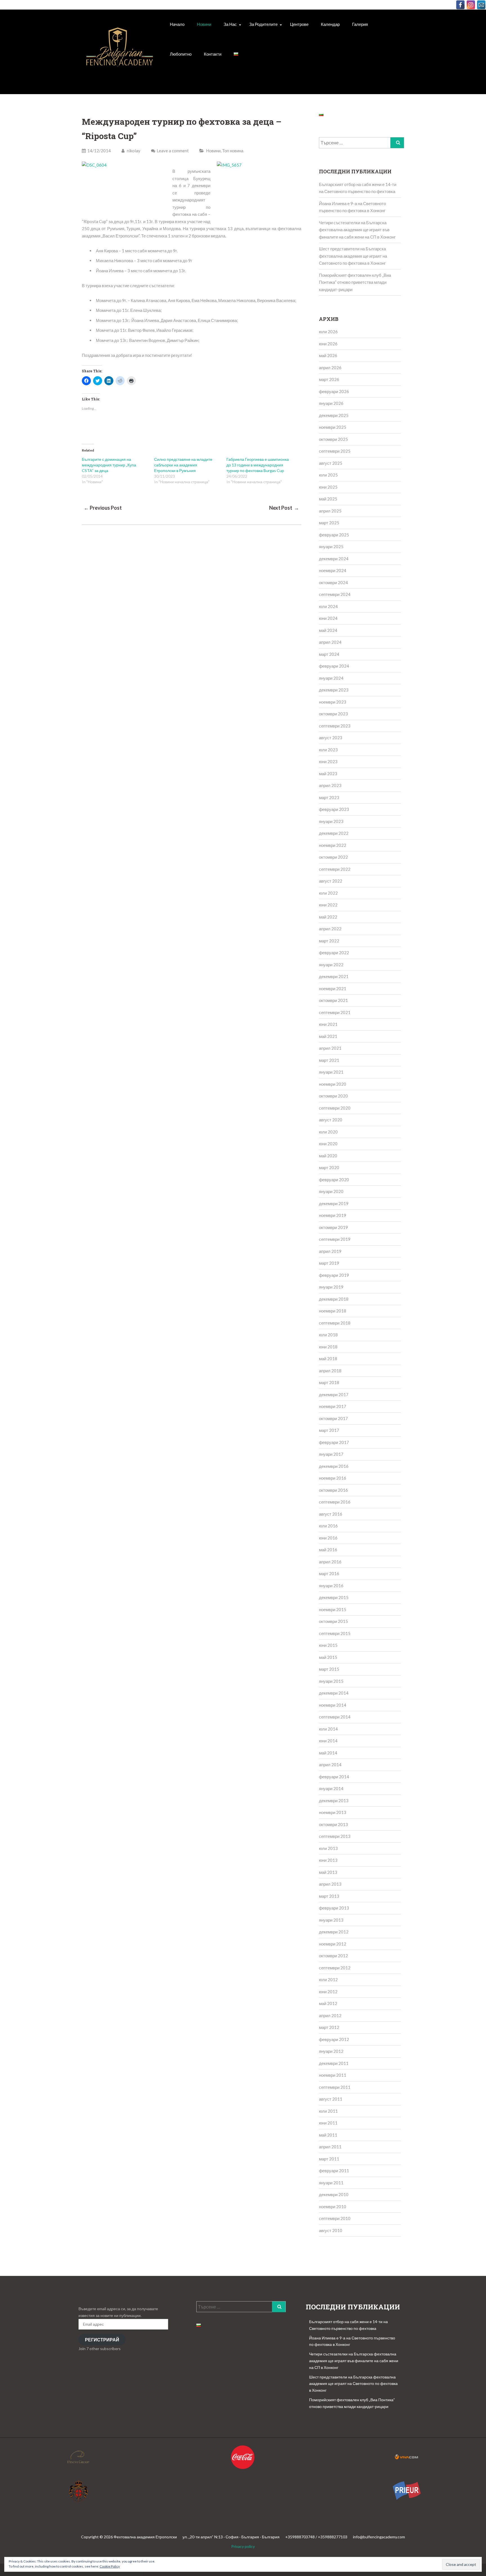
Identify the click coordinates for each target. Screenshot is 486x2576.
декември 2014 (334, 1693)
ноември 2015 (333, 1609)
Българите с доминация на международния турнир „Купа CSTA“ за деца (109, 465)
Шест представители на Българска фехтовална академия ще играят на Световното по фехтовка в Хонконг (353, 256)
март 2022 (329, 941)
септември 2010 (335, 2218)
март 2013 (329, 1896)
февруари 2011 (334, 2171)
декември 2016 (334, 1466)
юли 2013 (328, 1848)
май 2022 (328, 917)
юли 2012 (328, 1979)
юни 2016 (328, 1538)
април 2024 (330, 642)
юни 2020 (328, 1144)
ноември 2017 (333, 1406)
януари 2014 (331, 1788)
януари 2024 (331, 678)
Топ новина (233, 151)
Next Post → (284, 508)
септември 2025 (335, 451)
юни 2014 (328, 1741)
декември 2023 (334, 690)
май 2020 (328, 1156)
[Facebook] (460, 5)
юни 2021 (328, 1024)
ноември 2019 (333, 1215)
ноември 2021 (333, 988)
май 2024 (328, 630)
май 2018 (328, 1359)
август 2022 (331, 881)
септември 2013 (335, 1836)
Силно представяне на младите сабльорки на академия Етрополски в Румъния (183, 465)
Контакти (213, 54)
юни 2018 (328, 1347)
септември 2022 (335, 869)
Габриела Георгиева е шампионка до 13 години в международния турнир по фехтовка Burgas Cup (258, 465)
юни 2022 (328, 905)
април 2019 (330, 1251)
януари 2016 (331, 1586)
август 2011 (331, 2099)
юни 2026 (328, 344)
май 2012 (328, 2003)
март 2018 (329, 1382)
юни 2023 (328, 761)
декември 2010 (334, 2194)
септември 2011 (335, 2087)
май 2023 (328, 774)
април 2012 (330, 2015)
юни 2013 (328, 1860)
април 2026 (330, 368)
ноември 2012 (333, 1944)
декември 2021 (334, 976)
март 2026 (329, 379)
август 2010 (331, 2230)
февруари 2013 (334, 1908)
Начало (177, 24)
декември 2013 (334, 1801)
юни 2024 (328, 618)
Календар (330, 24)
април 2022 (330, 929)
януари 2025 (331, 547)
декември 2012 (334, 1932)
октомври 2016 (333, 1490)
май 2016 (328, 1550)
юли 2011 (328, 2111)
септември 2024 (335, 594)
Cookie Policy (110, 2566)
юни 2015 (328, 1645)
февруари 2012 (334, 2039)
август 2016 (331, 1514)
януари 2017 (331, 1454)
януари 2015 (331, 1681)
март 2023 (329, 797)
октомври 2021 (333, 1000)
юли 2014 (328, 1729)
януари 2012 (331, 2051)
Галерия (360, 24)
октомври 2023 (333, 714)
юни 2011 (328, 2123)
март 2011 (329, 2159)
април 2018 (330, 1371)
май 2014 (328, 1753)
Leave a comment (173, 151)
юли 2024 (328, 606)
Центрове (299, 24)
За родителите (263, 24)
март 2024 (329, 654)
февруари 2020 (334, 1180)
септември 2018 (335, 1323)
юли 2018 (328, 1335)
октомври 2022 (333, 857)
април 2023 (330, 785)
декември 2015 (334, 1597)
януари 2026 (331, 403)
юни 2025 (328, 487)
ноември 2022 (333, 845)
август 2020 (331, 1120)
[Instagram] (471, 5)
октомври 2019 (333, 1227)
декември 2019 (334, 1203)
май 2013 (328, 1872)
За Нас (230, 24)
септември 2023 (335, 726)
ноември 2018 (333, 1311)
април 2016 (330, 1562)
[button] (120, 53)
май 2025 (328, 499)
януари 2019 (331, 1287)
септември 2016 (335, 1502)
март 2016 (329, 1573)
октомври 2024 (333, 582)
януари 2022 (331, 965)
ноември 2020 (333, 1084)
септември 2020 (335, 1108)
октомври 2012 (333, 1956)
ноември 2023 (333, 702)
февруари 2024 (334, 666)
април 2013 (330, 1884)
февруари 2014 (334, 1777)
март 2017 (329, 1430)
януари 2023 (331, 821)
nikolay (133, 151)
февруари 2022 (334, 953)
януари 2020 (331, 1191)
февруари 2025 (334, 535)
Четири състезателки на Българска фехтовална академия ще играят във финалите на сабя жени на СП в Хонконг (357, 230)
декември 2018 (334, 1299)
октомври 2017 (333, 1418)
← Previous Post (103, 508)
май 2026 (328, 355)
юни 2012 (328, 1992)
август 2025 (331, 463)
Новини (204, 24)
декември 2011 (334, 2063)
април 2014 (330, 1765)
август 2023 (331, 738)
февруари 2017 (334, 1442)
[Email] (481, 5)
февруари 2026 (334, 391)
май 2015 (328, 1657)
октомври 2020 (333, 1096)
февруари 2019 (334, 1275)
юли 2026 (328, 332)
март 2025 (329, 523)
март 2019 (329, 1263)
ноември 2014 (333, 1705)
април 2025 (330, 511)
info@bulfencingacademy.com (379, 2537)
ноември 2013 (333, 1812)
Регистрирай (102, 2340)
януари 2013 (331, 1920)
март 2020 (329, 1167)
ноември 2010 (333, 2207)
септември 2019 (335, 1239)
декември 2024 (334, 559)
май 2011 (328, 2135)
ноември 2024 (333, 570)
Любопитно (181, 54)
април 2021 (330, 1048)
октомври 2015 (333, 1621)
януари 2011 (331, 2183)
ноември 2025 (333, 427)
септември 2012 (335, 1968)
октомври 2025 (333, 439)
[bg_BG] (236, 54)
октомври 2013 (333, 1824)
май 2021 (328, 1036)
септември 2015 (335, 1633)
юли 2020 (328, 1132)
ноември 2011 (333, 2075)
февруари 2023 (334, 809)
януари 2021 (331, 1072)
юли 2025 (328, 475)
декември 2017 (334, 1394)
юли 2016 (328, 1526)
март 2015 (329, 1669)
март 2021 (329, 1060)
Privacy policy (243, 2546)
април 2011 (330, 2147)
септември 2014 (335, 1717)
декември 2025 (334, 415)
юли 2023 (328, 750)
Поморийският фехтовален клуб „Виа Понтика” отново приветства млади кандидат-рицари (355, 282)
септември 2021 (335, 1012)
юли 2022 (328, 893)
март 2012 (329, 2027)
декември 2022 (334, 833)
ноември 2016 (333, 1478)
